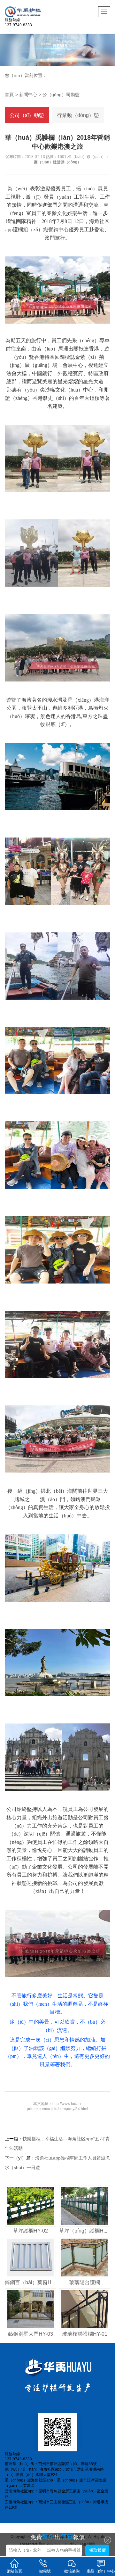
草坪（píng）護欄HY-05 (87, 2231)
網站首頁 (14, 2571)
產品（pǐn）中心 (101, 2571)
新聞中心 (28, 95)
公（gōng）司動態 (61, 95)
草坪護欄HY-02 (31, 2231)
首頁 (9, 95)
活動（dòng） (69, 162)
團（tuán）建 (45, 162)
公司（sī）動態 (27, 115)
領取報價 (97, 2550)
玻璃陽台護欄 (85, 2282)
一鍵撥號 (43, 2571)
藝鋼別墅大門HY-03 (31, 2334)
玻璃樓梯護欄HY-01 (85, 2334)
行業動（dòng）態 (78, 115)
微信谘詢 (72, 2571)
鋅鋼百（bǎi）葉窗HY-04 (33, 2282)
